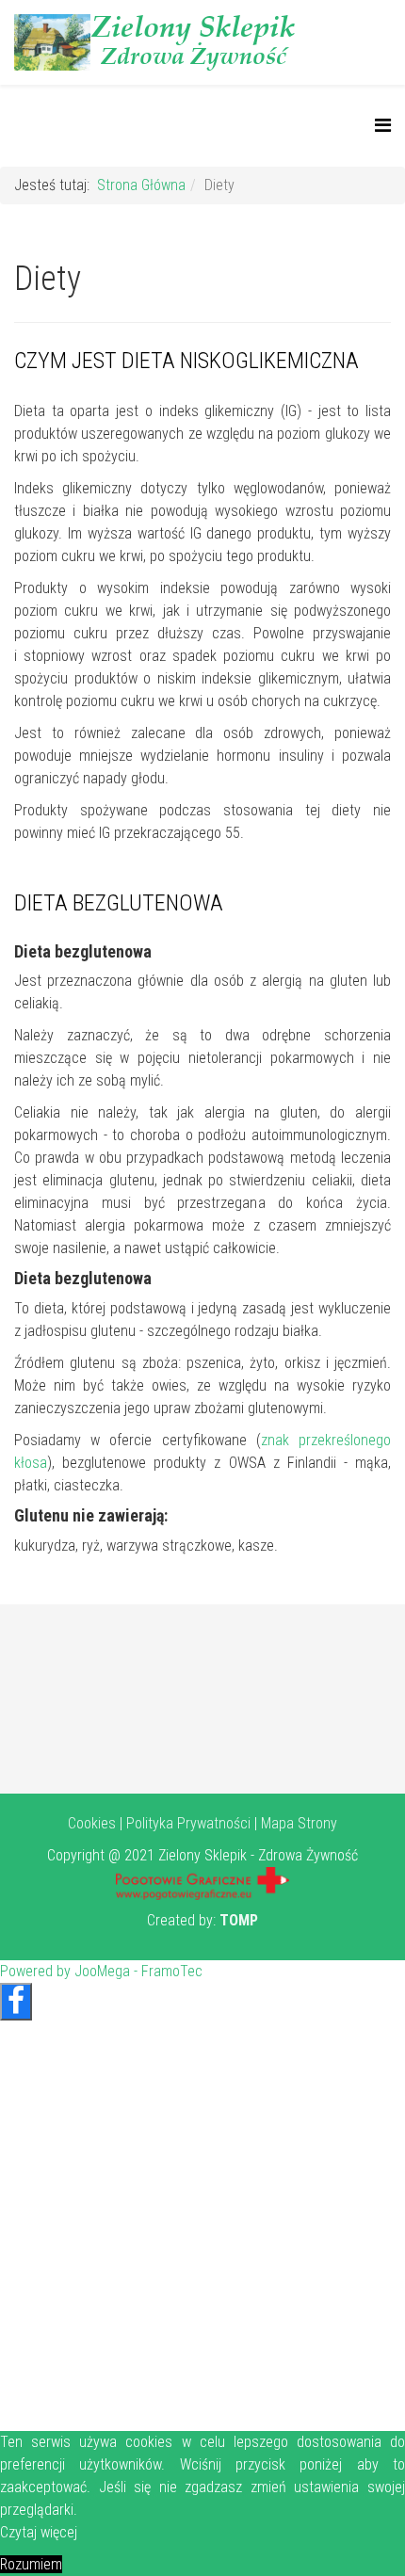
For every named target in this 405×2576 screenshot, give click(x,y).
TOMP (239, 1920)
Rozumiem (31, 2564)
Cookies (92, 1823)
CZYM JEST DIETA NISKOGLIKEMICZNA (186, 361)
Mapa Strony (299, 1823)
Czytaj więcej (39, 2532)
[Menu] (383, 126)
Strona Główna (141, 185)
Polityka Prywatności (188, 1823)
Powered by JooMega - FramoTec (101, 1971)
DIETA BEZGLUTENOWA (119, 903)
